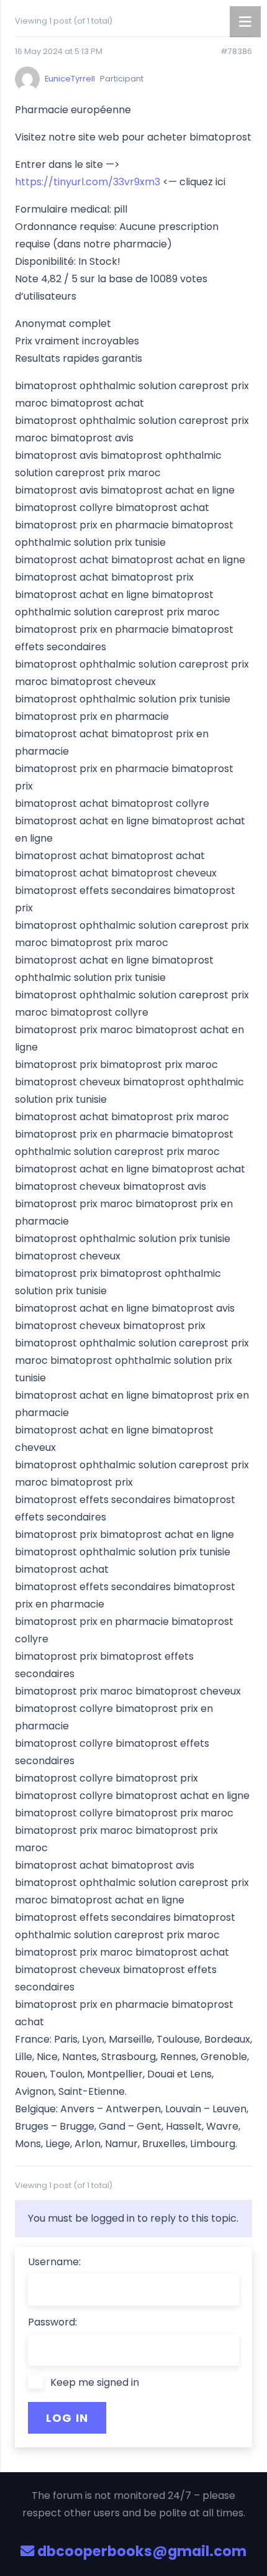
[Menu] (245, 22)
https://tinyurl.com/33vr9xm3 (88, 182)
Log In (67, 2418)
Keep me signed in (95, 2382)
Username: (54, 2262)
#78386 (236, 52)
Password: (52, 2322)
